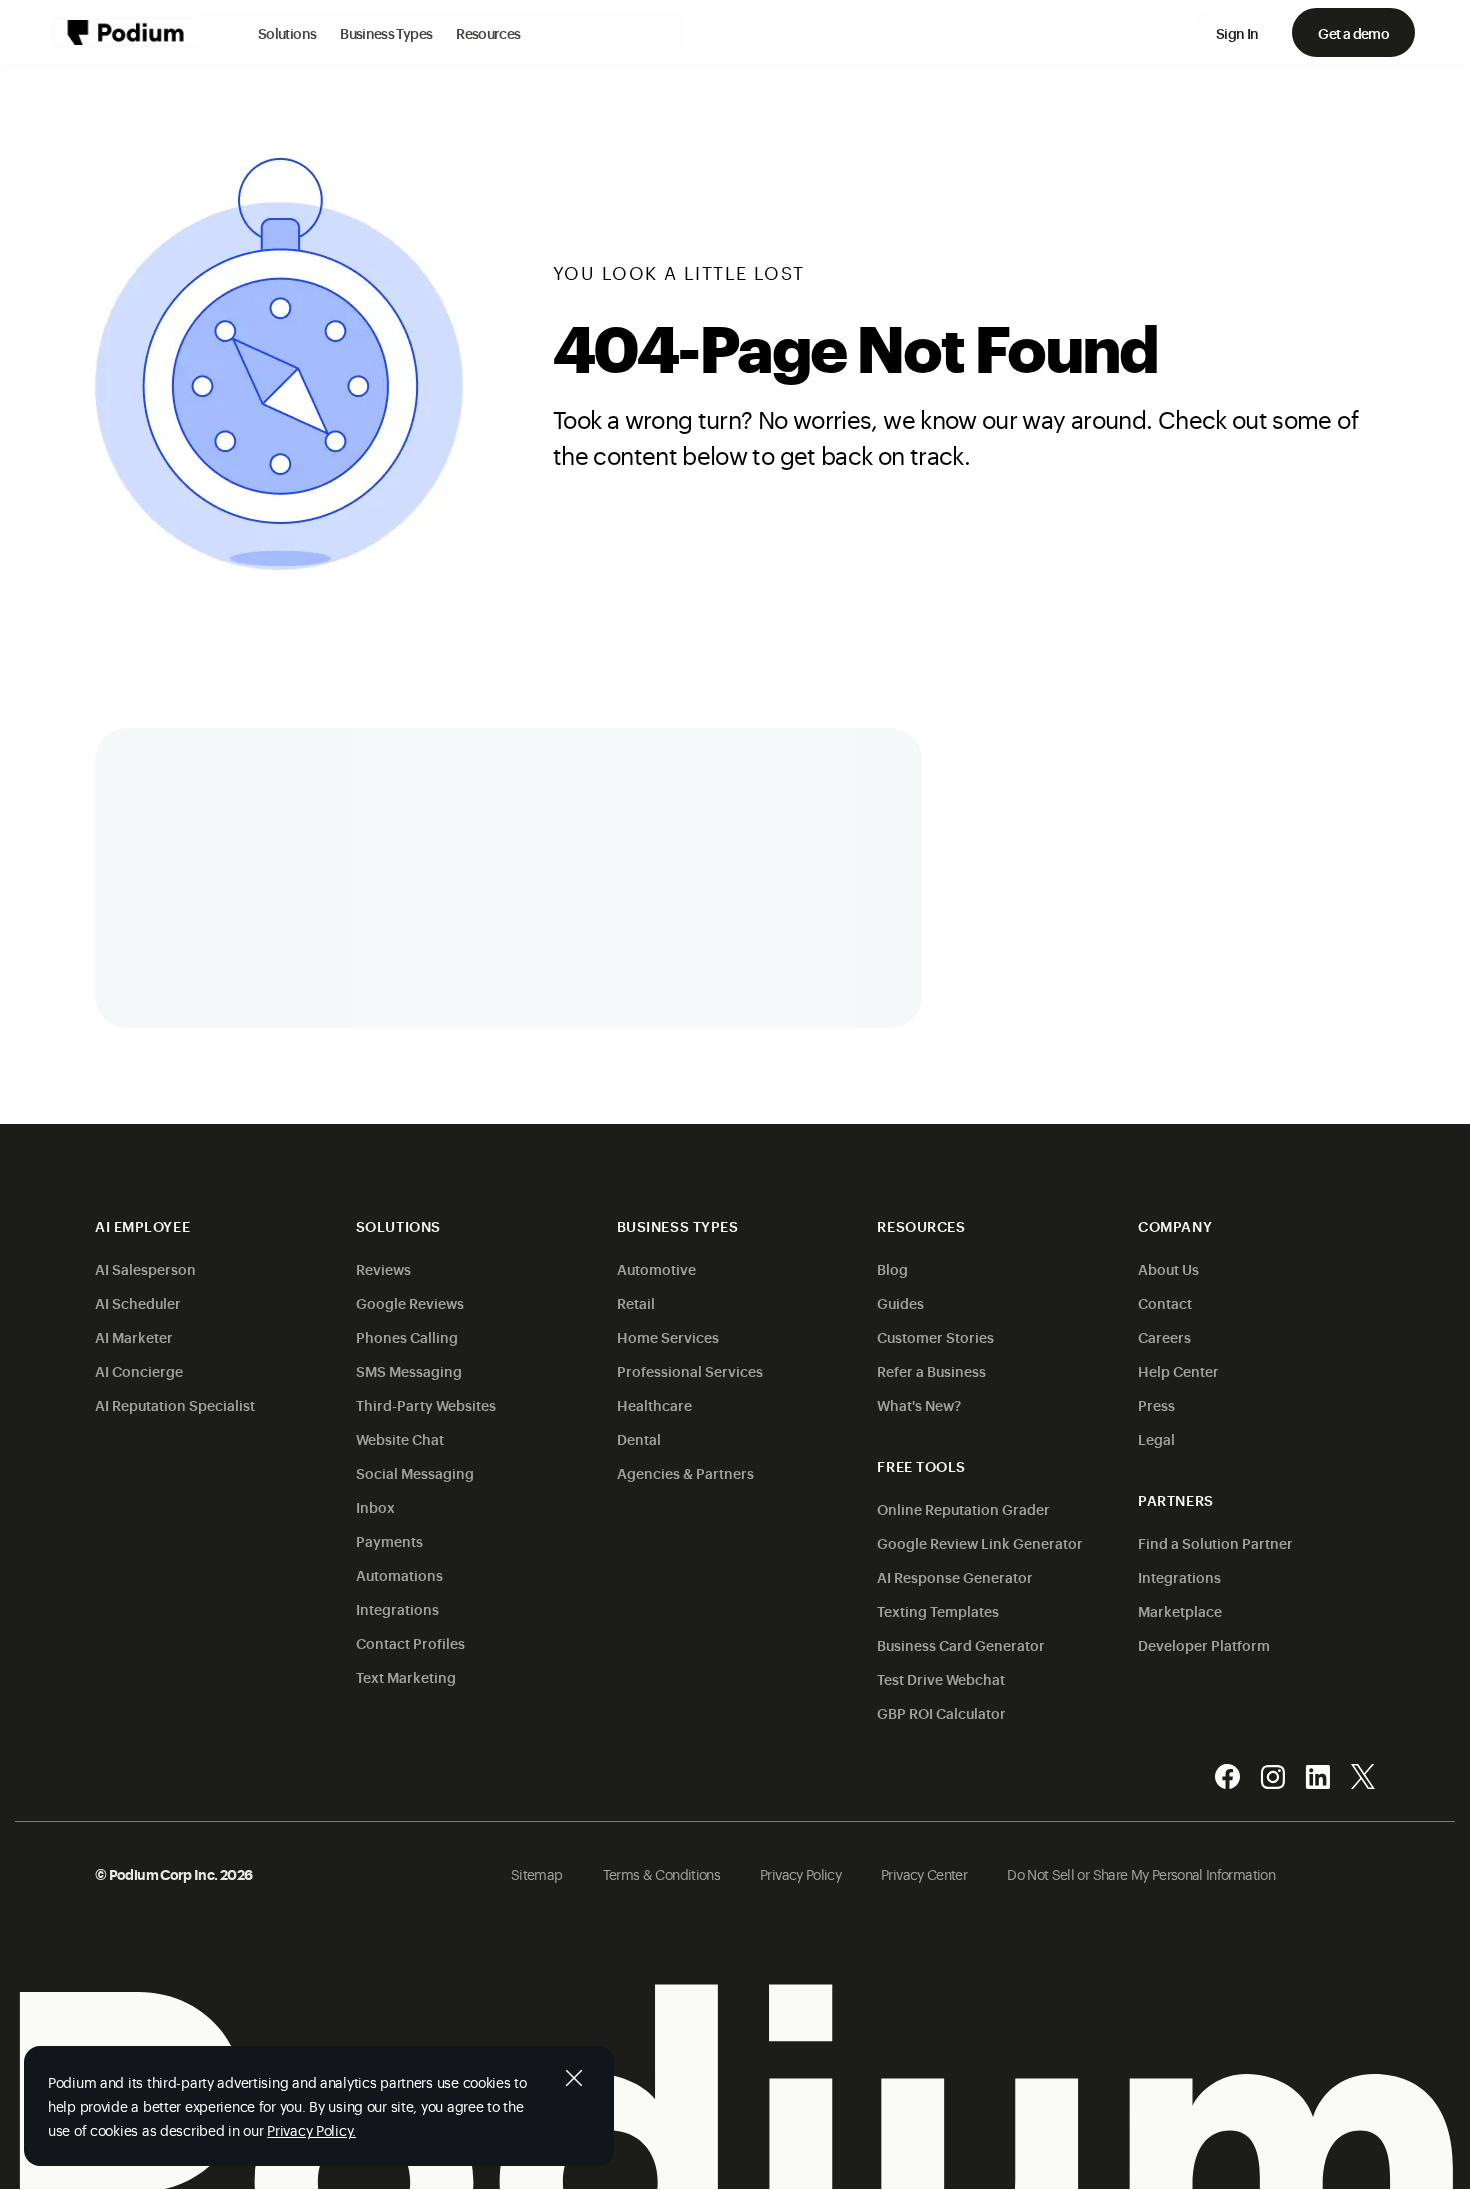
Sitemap (537, 1873)
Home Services (668, 1336)
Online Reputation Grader (963, 1508)
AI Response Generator (955, 1576)
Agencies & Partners (685, 1472)
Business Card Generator (961, 1644)
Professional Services (690, 1370)
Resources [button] (488, 32)
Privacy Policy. (311, 2129)
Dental (639, 1438)
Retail (636, 1302)
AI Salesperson (145, 1268)
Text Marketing (406, 1676)
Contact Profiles (410, 1642)
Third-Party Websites (426, 1404)
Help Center (1178, 1370)
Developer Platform (1204, 1644)
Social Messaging (415, 1472)
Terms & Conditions (661, 1873)
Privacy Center (924, 1873)
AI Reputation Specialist (175, 1404)
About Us (1168, 1268)
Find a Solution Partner (1215, 1542)
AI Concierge (139, 1370)
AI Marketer (134, 1336)
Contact (1165, 1302)
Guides (900, 1302)
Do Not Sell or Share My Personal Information (1141, 1873)
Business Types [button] (386, 32)
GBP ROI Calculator (941, 1712)
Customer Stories (935, 1336)
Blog (892, 1268)
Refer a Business (931, 1370)
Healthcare (654, 1404)
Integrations (397, 1608)
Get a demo (1353, 32)
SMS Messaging (409, 1370)
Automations (399, 1574)
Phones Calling (407, 1336)
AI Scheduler (138, 1302)
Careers (1164, 1336)
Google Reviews (410, 1302)
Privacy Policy (800, 1873)
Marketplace (1180, 1610)
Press (1156, 1404)
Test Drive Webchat (941, 1678)
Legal (1156, 1438)
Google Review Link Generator (980, 1542)
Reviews (383, 1268)
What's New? (919, 1404)
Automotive (656, 1268)
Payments (389, 1540)
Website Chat (400, 1438)
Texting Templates (938, 1610)
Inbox (375, 1506)
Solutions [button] (287, 32)
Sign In (1237, 32)
